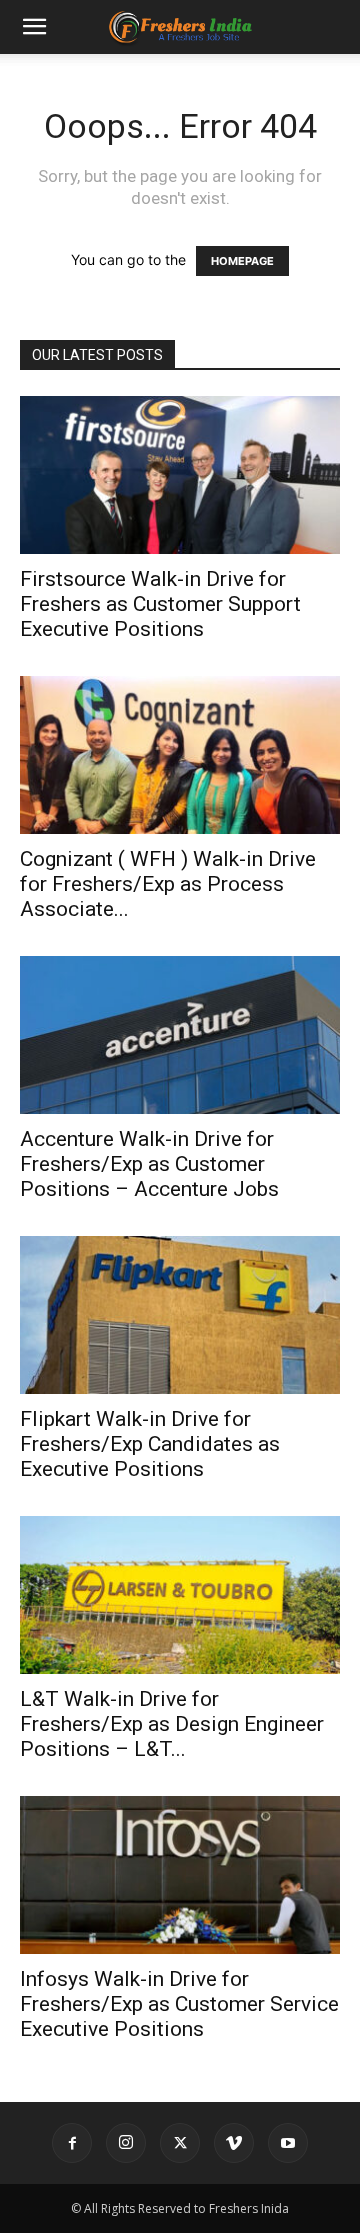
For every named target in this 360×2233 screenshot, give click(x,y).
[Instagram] (126, 2143)
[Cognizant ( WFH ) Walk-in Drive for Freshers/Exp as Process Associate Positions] (180, 755)
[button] (34, 27)
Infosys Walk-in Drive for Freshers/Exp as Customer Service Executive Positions (179, 2004)
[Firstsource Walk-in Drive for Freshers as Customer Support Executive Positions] (180, 475)
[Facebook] (72, 2143)
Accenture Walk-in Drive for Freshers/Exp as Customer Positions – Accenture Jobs (149, 1164)
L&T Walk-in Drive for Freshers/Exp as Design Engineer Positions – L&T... (172, 1724)
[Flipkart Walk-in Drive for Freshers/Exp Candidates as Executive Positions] (180, 1315)
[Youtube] (288, 2143)
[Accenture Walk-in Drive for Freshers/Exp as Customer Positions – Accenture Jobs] (180, 1035)
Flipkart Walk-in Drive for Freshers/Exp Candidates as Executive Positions (150, 1444)
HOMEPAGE (242, 261)
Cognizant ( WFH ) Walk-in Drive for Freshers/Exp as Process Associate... (168, 884)
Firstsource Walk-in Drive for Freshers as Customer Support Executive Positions (160, 604)
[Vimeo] (234, 2143)
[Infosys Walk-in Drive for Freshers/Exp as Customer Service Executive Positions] (180, 1875)
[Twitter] (180, 2143)
